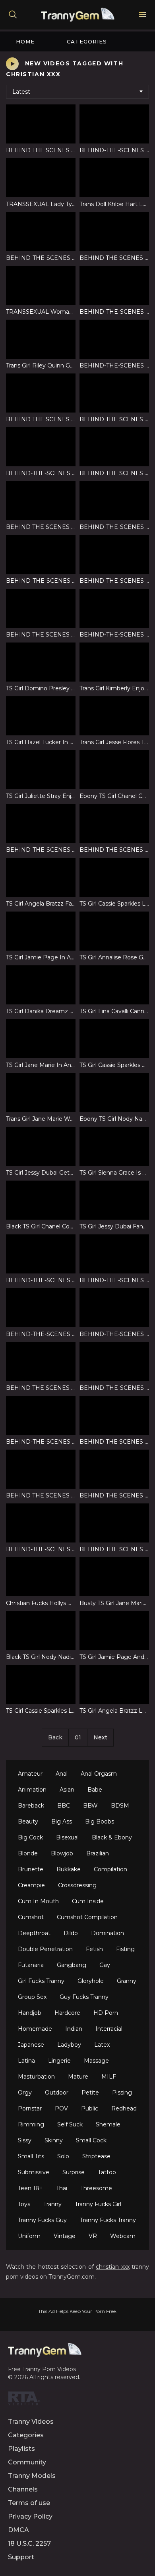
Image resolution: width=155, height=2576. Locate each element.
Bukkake (69, 1869)
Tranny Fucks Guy (42, 2220)
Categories (87, 41)
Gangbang (72, 1965)
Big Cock (30, 1837)
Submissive (34, 2172)
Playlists (21, 2449)
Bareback (31, 1806)
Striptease (96, 2156)
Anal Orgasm (99, 1774)
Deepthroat (34, 1933)
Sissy (25, 2140)
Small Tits (31, 2156)
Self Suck (70, 2124)
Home (25, 41)
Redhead (124, 2108)
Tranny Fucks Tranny (108, 2220)
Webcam (123, 2236)
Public (90, 2108)
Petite (90, 2093)
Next (100, 1737)
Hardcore (67, 2013)
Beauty (28, 1821)
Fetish (94, 1949)
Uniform (29, 2236)
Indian (74, 2029)
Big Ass (62, 1821)
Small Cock (91, 2140)
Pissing (122, 2093)
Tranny (52, 2204)
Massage (96, 2061)
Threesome (96, 2188)
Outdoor (57, 2093)
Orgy (25, 2093)
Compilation (110, 1869)
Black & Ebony (112, 1837)
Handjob (30, 2013)
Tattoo (107, 2172)
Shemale (108, 2124)
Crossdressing (77, 1885)
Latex (102, 2045)
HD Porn (106, 2013)
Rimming (31, 2124)
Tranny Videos (31, 2422)
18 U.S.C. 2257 (29, 2544)
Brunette (31, 1869)
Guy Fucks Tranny (84, 1997)
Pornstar (30, 2108)
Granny (127, 1981)
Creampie (31, 1885)
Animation (32, 1790)
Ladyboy (69, 2045)
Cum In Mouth (38, 1901)
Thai (62, 2188)
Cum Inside (88, 1901)
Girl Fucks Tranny (41, 1981)
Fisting (125, 1949)
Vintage (65, 2236)
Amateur (30, 1774)
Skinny (54, 2140)
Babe (95, 1790)
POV (61, 2108)
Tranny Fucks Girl (98, 2204)
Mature (78, 2077)
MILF (109, 2077)
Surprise (74, 2172)
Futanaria (31, 1965)
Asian (67, 1790)
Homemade (35, 2029)
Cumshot (31, 1917)
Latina (26, 2061)
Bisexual (67, 1837)
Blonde (28, 1853)
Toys (24, 2204)
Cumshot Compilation (87, 1917)
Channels (23, 2489)
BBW (90, 1806)
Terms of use (29, 2503)
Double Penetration (45, 1949)
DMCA (18, 2530)
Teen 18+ (30, 2188)
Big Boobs (100, 1821)
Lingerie (59, 2061)
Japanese (31, 2045)
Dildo (71, 1933)
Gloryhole (91, 1981)
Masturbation (36, 2077)
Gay (105, 1965)
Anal (62, 1774)
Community (27, 2462)
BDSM (120, 1806)
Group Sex (32, 1997)
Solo (63, 2156)
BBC (64, 1806)
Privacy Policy (30, 2516)
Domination (108, 1933)
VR (93, 2236)
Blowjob (62, 1853)
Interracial (109, 2029)
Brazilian (98, 1853)
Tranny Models (32, 2476)
